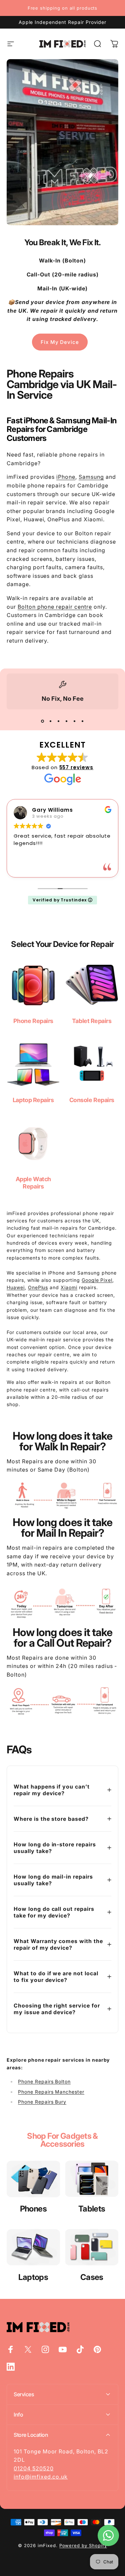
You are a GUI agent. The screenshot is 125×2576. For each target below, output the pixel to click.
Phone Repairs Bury (42, 2102)
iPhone (66, 477)
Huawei (16, 1287)
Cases (92, 2277)
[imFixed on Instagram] (45, 2349)
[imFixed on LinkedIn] (11, 2367)
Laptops (33, 2277)
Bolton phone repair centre (55, 607)
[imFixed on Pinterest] (97, 2349)
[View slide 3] (59, 721)
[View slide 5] (75, 721)
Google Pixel (97, 1280)
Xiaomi (69, 1287)
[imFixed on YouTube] (63, 2349)
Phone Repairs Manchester (51, 2092)
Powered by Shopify (83, 2545)
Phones (33, 2209)
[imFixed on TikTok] (80, 2349)
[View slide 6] (83, 721)
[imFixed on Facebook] (11, 2349)
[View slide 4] (67, 721)
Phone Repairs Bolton (44, 2081)
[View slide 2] (51, 721)
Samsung (91, 477)
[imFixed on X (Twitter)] (28, 2349)
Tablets (92, 2209)
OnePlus (38, 1287)
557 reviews (76, 767)
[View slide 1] (43, 721)
